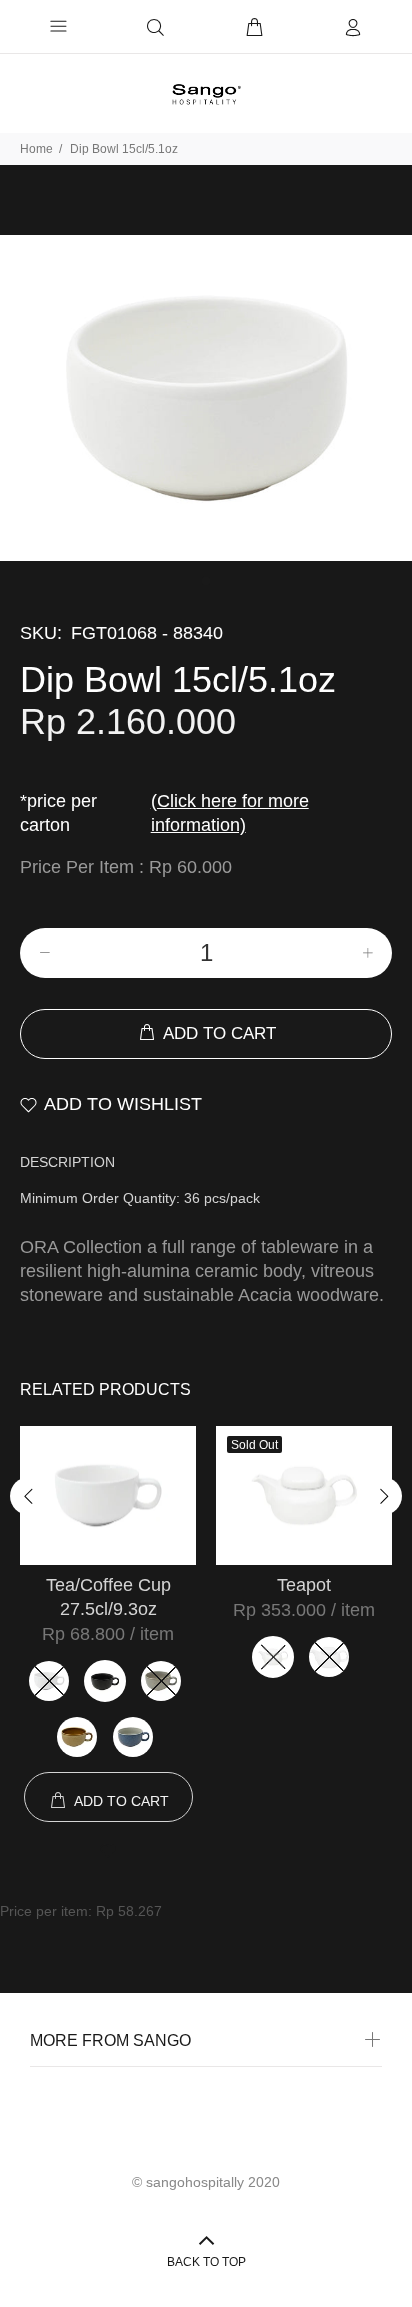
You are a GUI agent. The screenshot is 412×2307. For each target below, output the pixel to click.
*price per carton (164, 813)
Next (383, 1496)
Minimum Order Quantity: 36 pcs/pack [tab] (140, 1198)
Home (36, 149)
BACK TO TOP (206, 2262)
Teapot (304, 1585)
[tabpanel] (206, 398)
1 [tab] (206, 581)
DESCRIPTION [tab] (67, 1162)
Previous (29, 1496)
